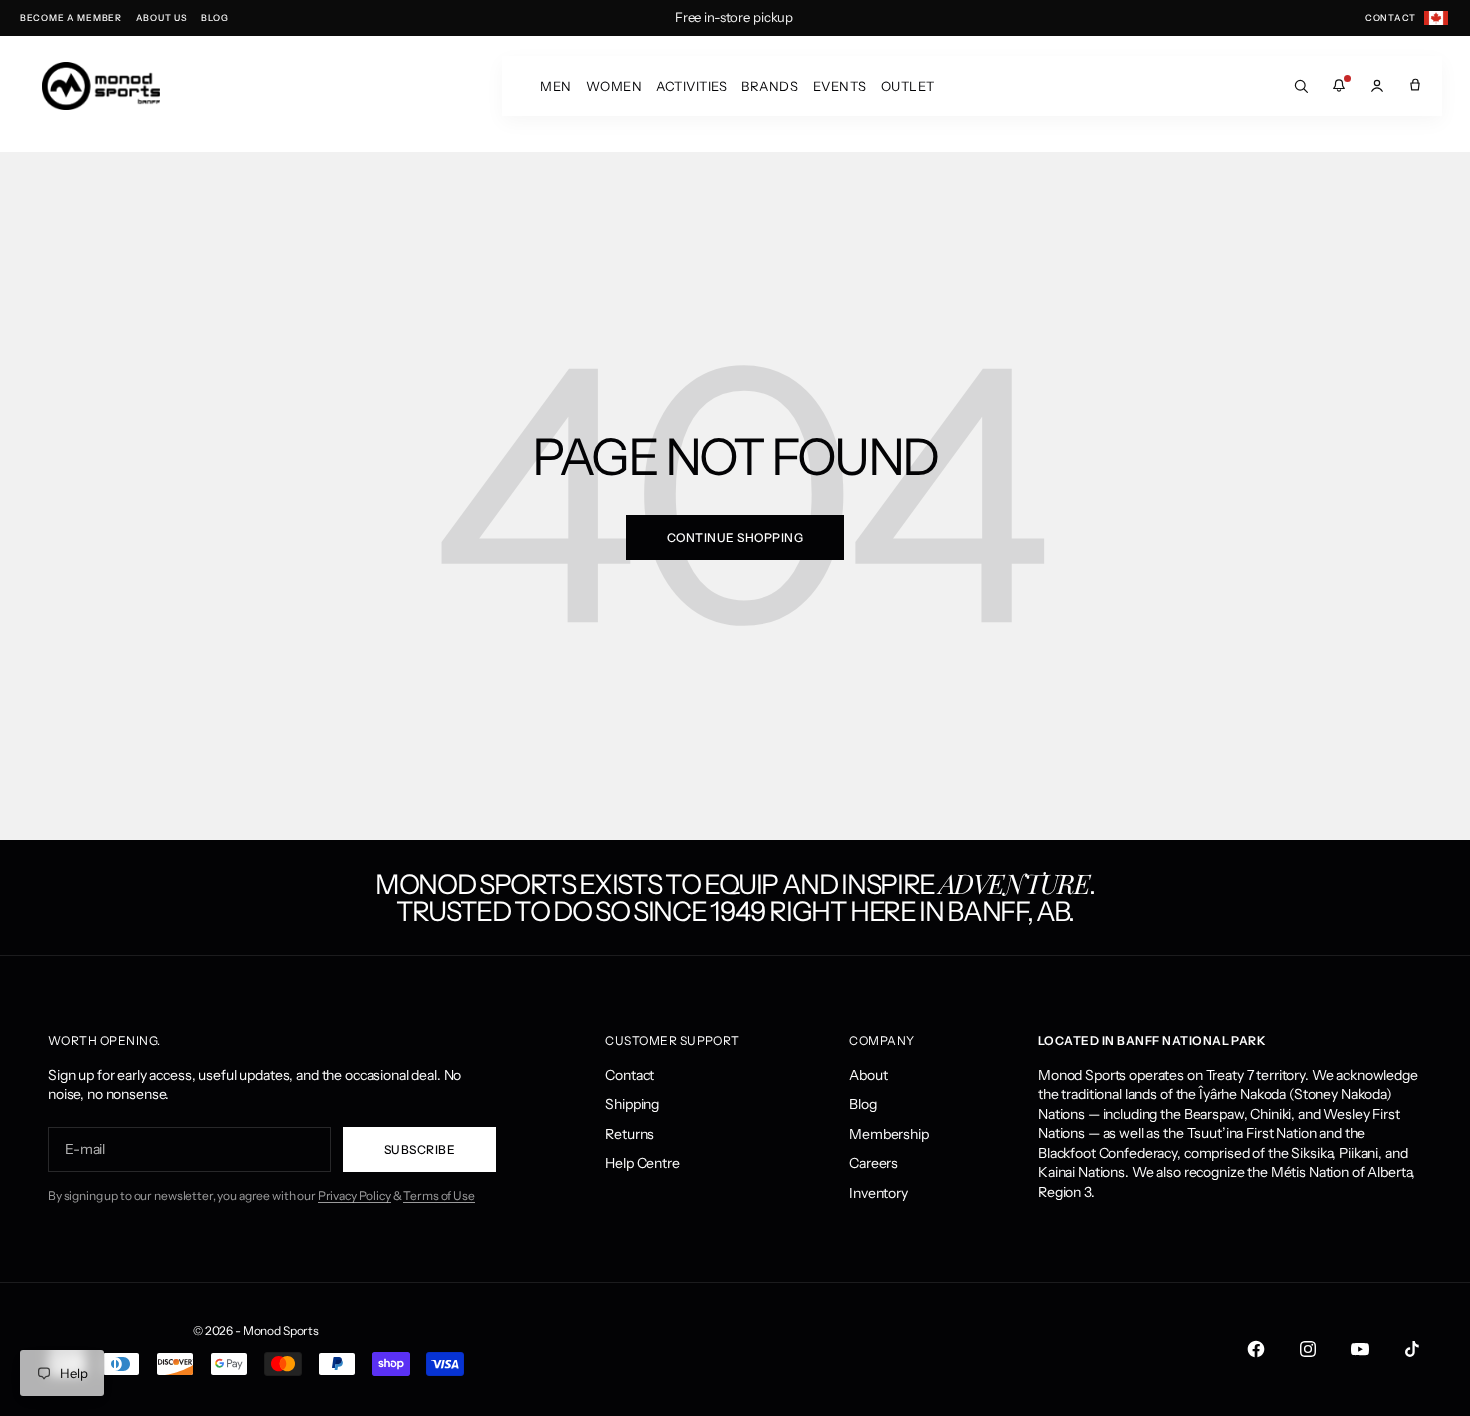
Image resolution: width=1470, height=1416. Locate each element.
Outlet (908, 86)
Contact (629, 1075)
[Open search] (1301, 86)
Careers (873, 1163)
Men (556, 86)
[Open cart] (1415, 86)
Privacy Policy (354, 1195)
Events (840, 86)
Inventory (878, 1193)
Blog (862, 1104)
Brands (769, 86)
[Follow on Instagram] (1308, 1349)
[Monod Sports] (101, 86)
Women (614, 86)
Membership (889, 1134)
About (868, 1075)
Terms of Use (438, 1195)
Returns (629, 1134)
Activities (691, 86)
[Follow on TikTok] (1412, 1349)
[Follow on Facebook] (1256, 1349)
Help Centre (642, 1163)
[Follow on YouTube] (1360, 1349)
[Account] (1377, 86)
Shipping (632, 1104)
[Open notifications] (1339, 86)
